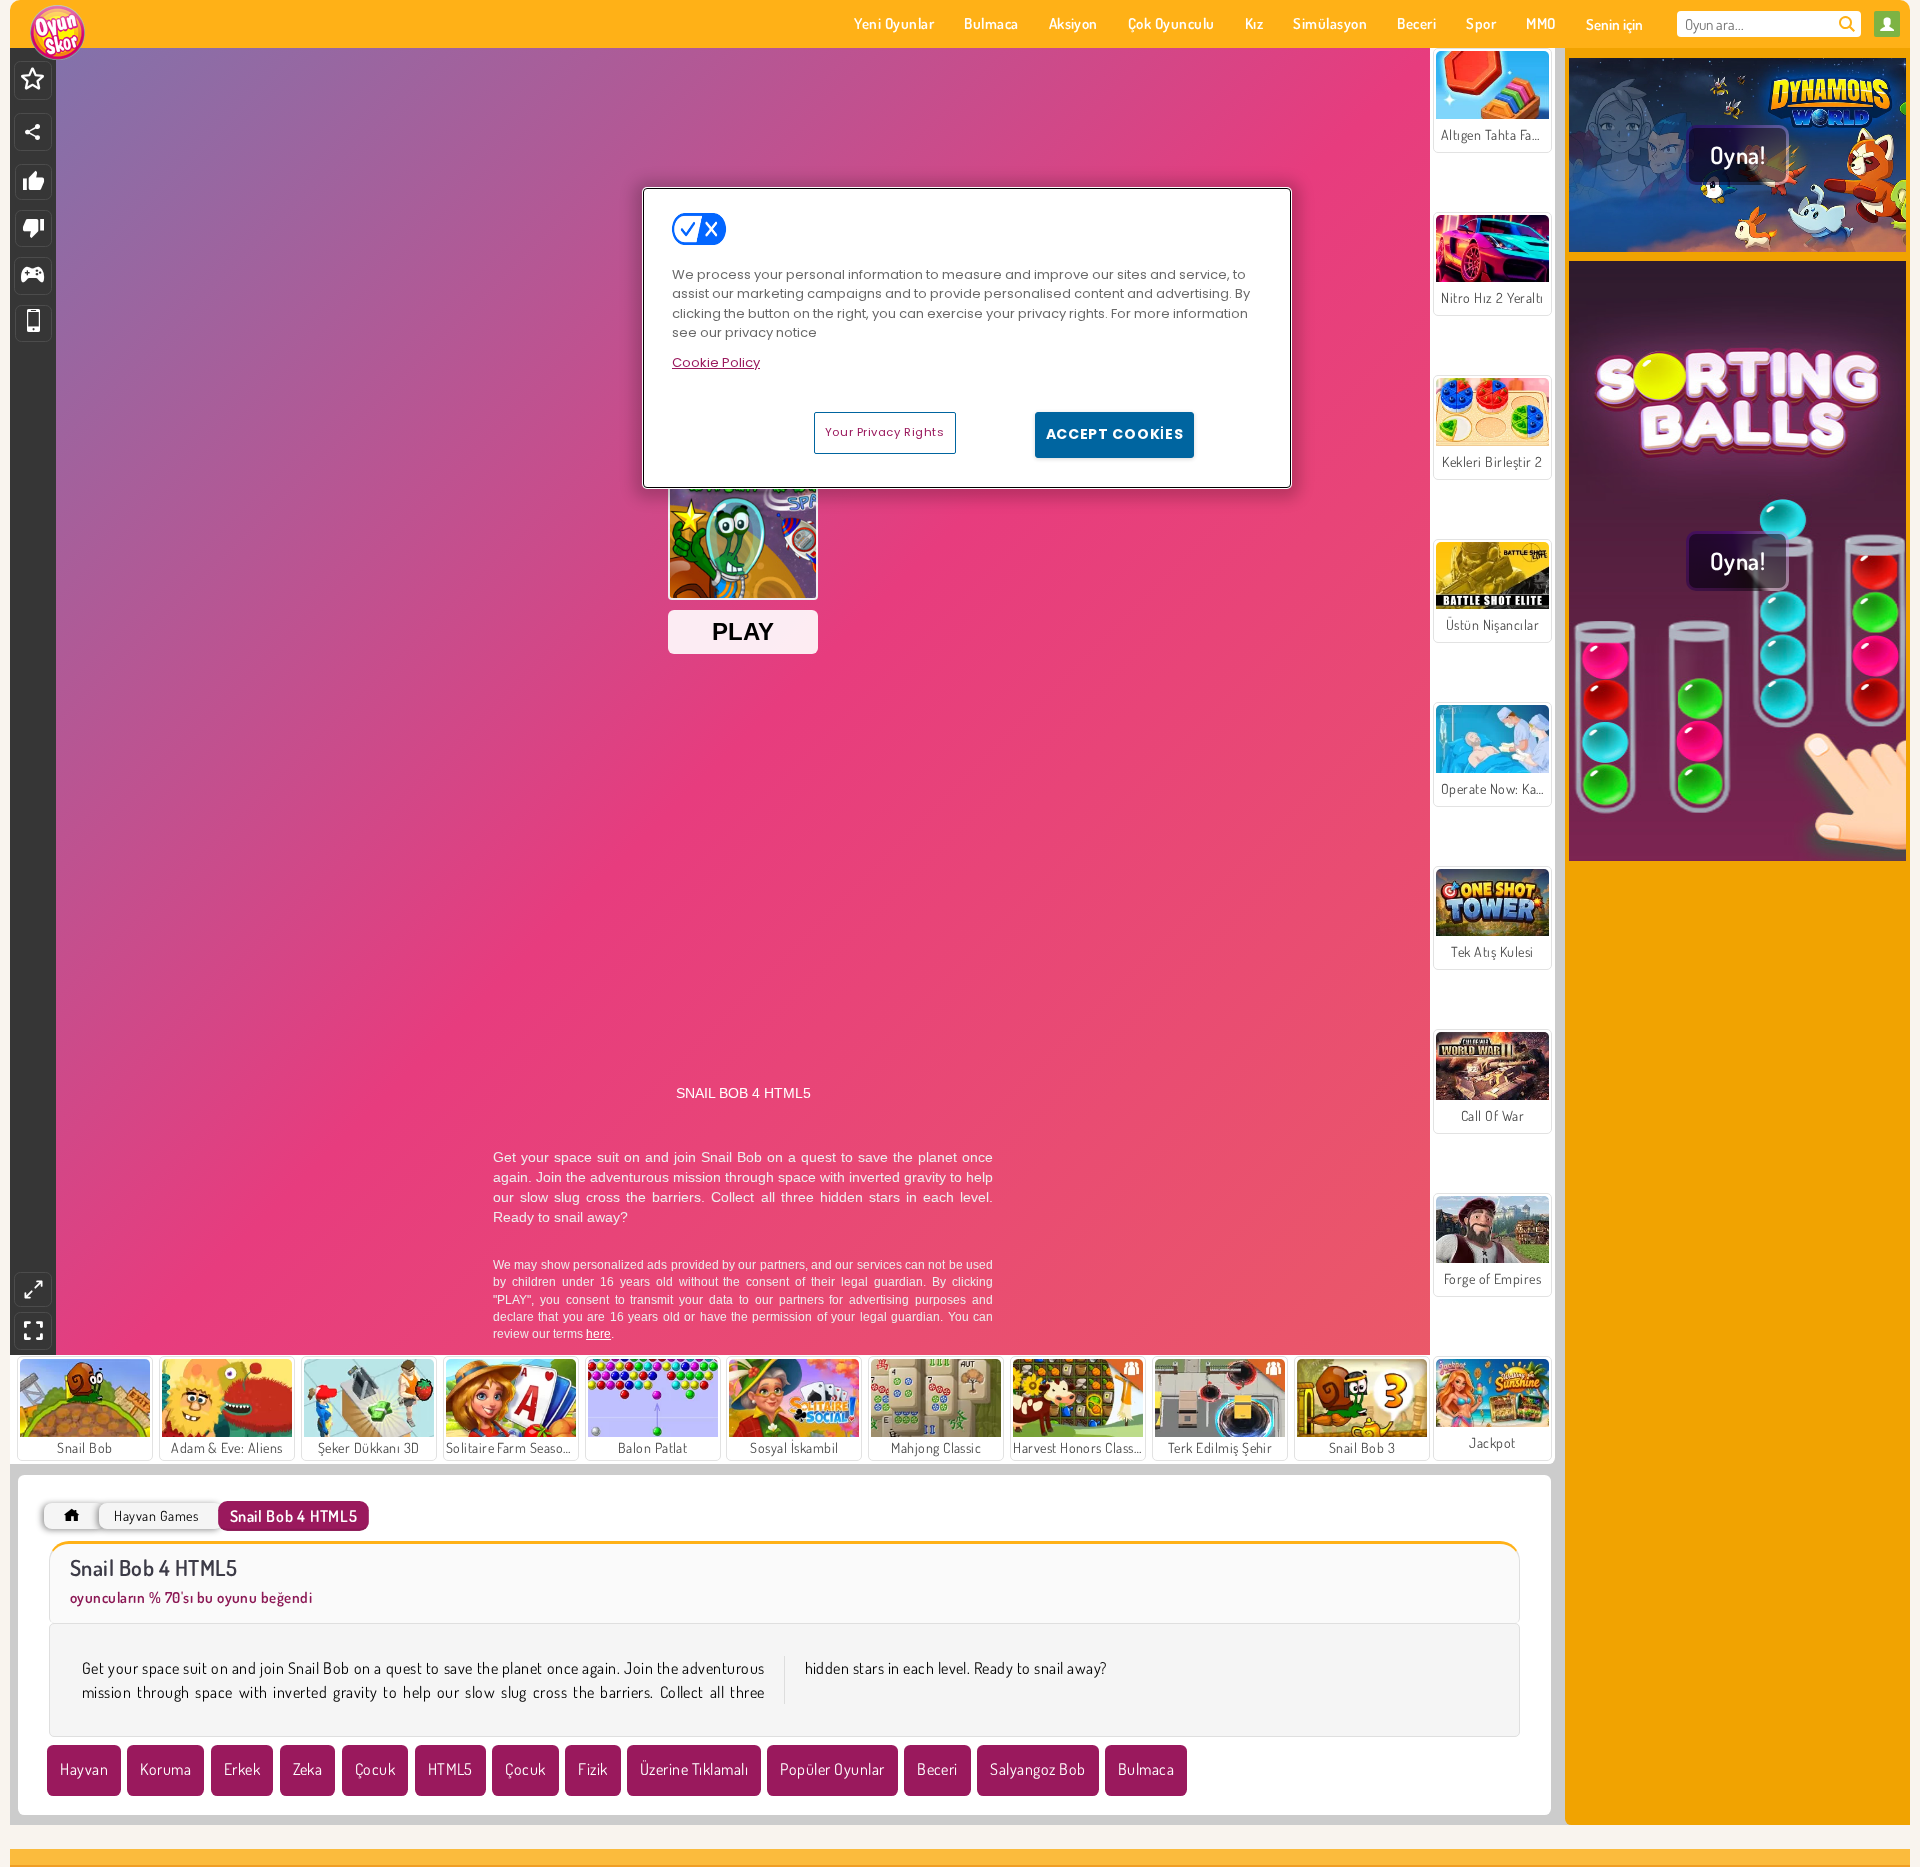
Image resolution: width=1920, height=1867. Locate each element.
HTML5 (450, 1769)
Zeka (308, 1769)
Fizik (592, 1769)
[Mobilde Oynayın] (33, 323)
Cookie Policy (716, 362)
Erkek (242, 1769)
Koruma (165, 1769)
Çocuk (375, 1769)
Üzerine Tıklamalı (694, 1769)
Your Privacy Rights (885, 432)
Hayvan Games (156, 1515)
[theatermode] (33, 1289)
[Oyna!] (1737, 249)
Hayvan (84, 1769)
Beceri (937, 1769)
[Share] (33, 132)
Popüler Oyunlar (832, 1769)
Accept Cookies (1115, 434)
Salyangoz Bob (1037, 1769)
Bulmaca (1146, 1769)
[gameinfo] (32, 276)
